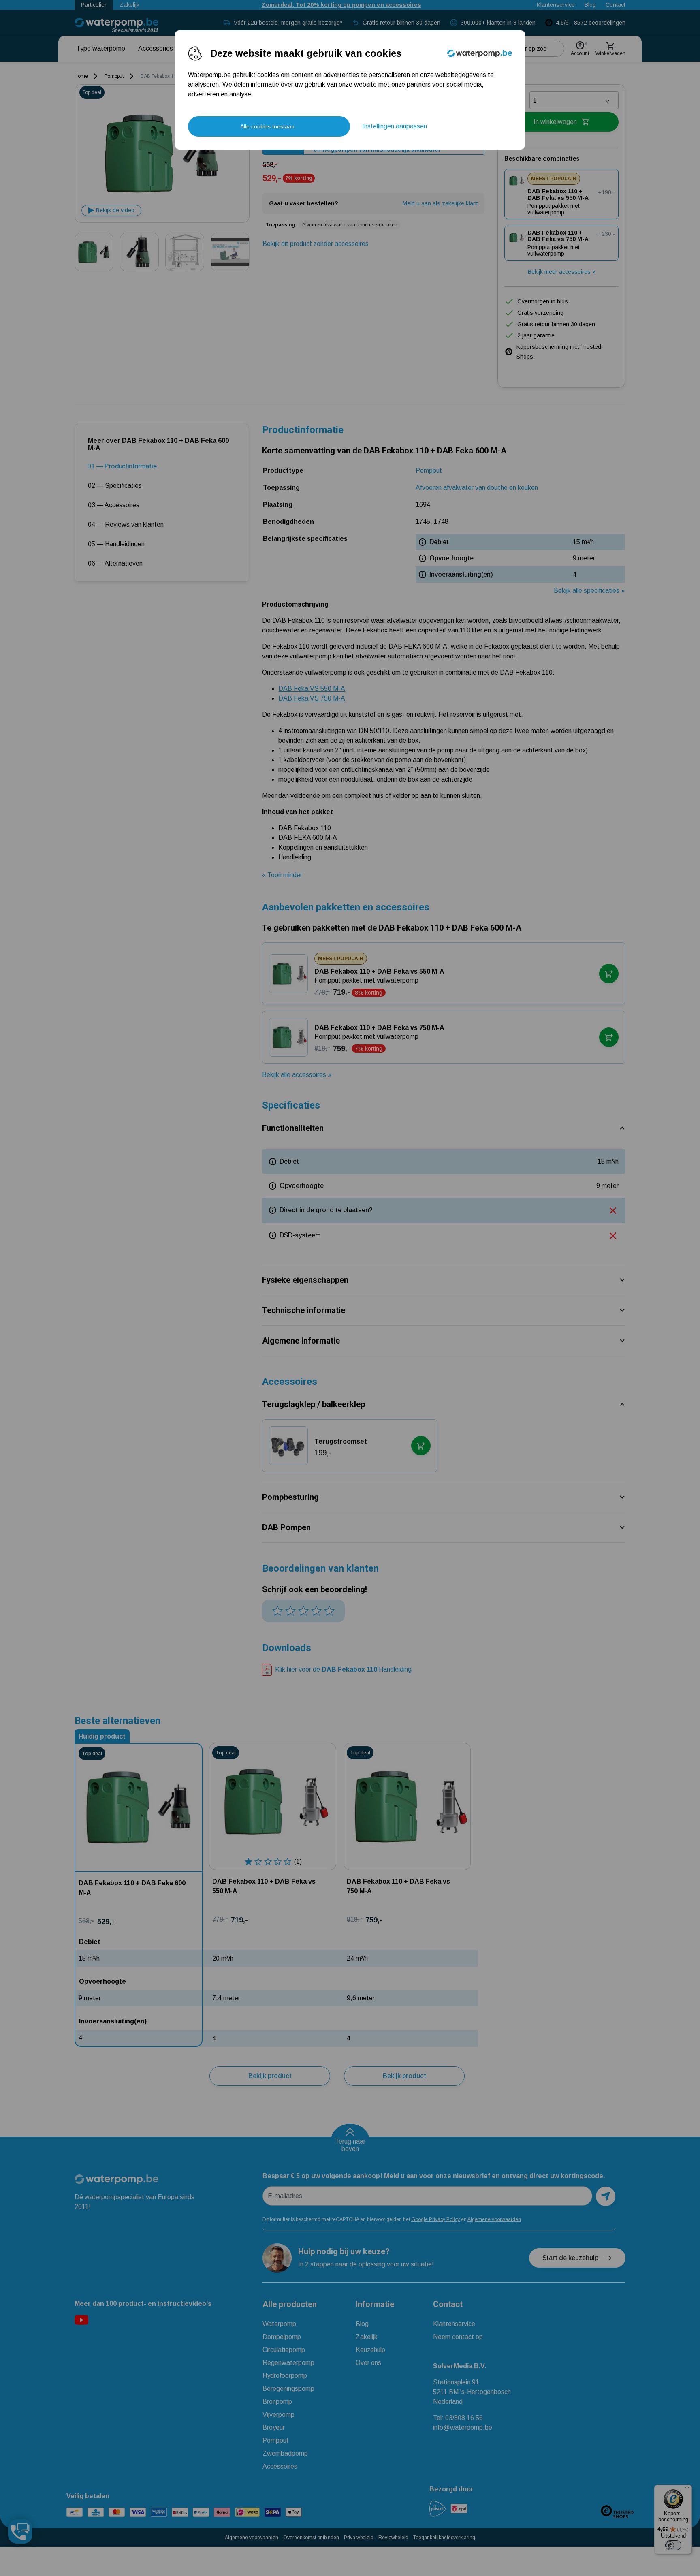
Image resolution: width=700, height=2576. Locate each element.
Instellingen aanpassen (395, 126)
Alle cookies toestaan (267, 126)
